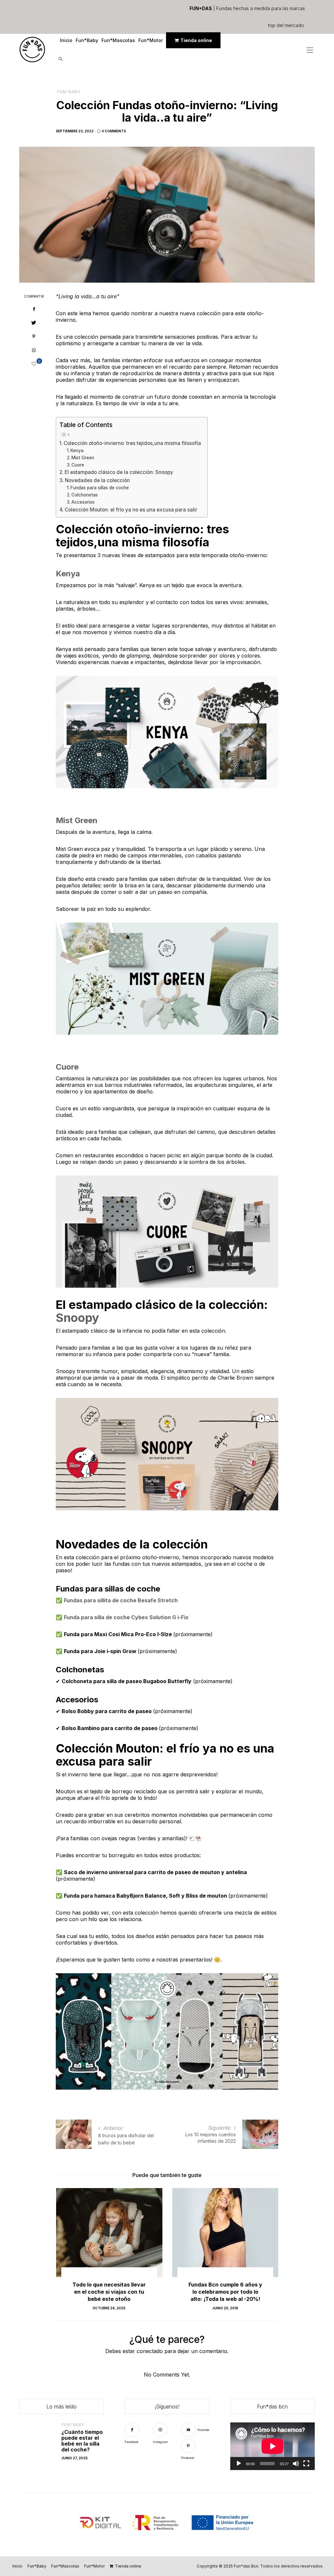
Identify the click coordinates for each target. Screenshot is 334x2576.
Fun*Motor (151, 40)
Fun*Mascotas (118, 40)
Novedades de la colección (97, 480)
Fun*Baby (87, 40)
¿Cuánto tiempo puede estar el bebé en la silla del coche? (82, 2441)
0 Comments (114, 131)
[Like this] (34, 364)
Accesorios (83, 502)
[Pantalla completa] (306, 2464)
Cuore (78, 465)
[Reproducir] (239, 2464)
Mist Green (83, 458)
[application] (273, 2446)
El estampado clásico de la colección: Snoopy (120, 472)
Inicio (66, 40)
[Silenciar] (296, 2464)
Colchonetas (85, 495)
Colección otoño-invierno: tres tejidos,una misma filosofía (132, 443)
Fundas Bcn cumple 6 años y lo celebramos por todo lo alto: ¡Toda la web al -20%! (225, 2292)
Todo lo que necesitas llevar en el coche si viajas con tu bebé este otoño (109, 2292)
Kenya (77, 451)
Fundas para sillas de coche (100, 488)
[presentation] (70, 2243)
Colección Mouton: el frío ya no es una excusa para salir (131, 510)
